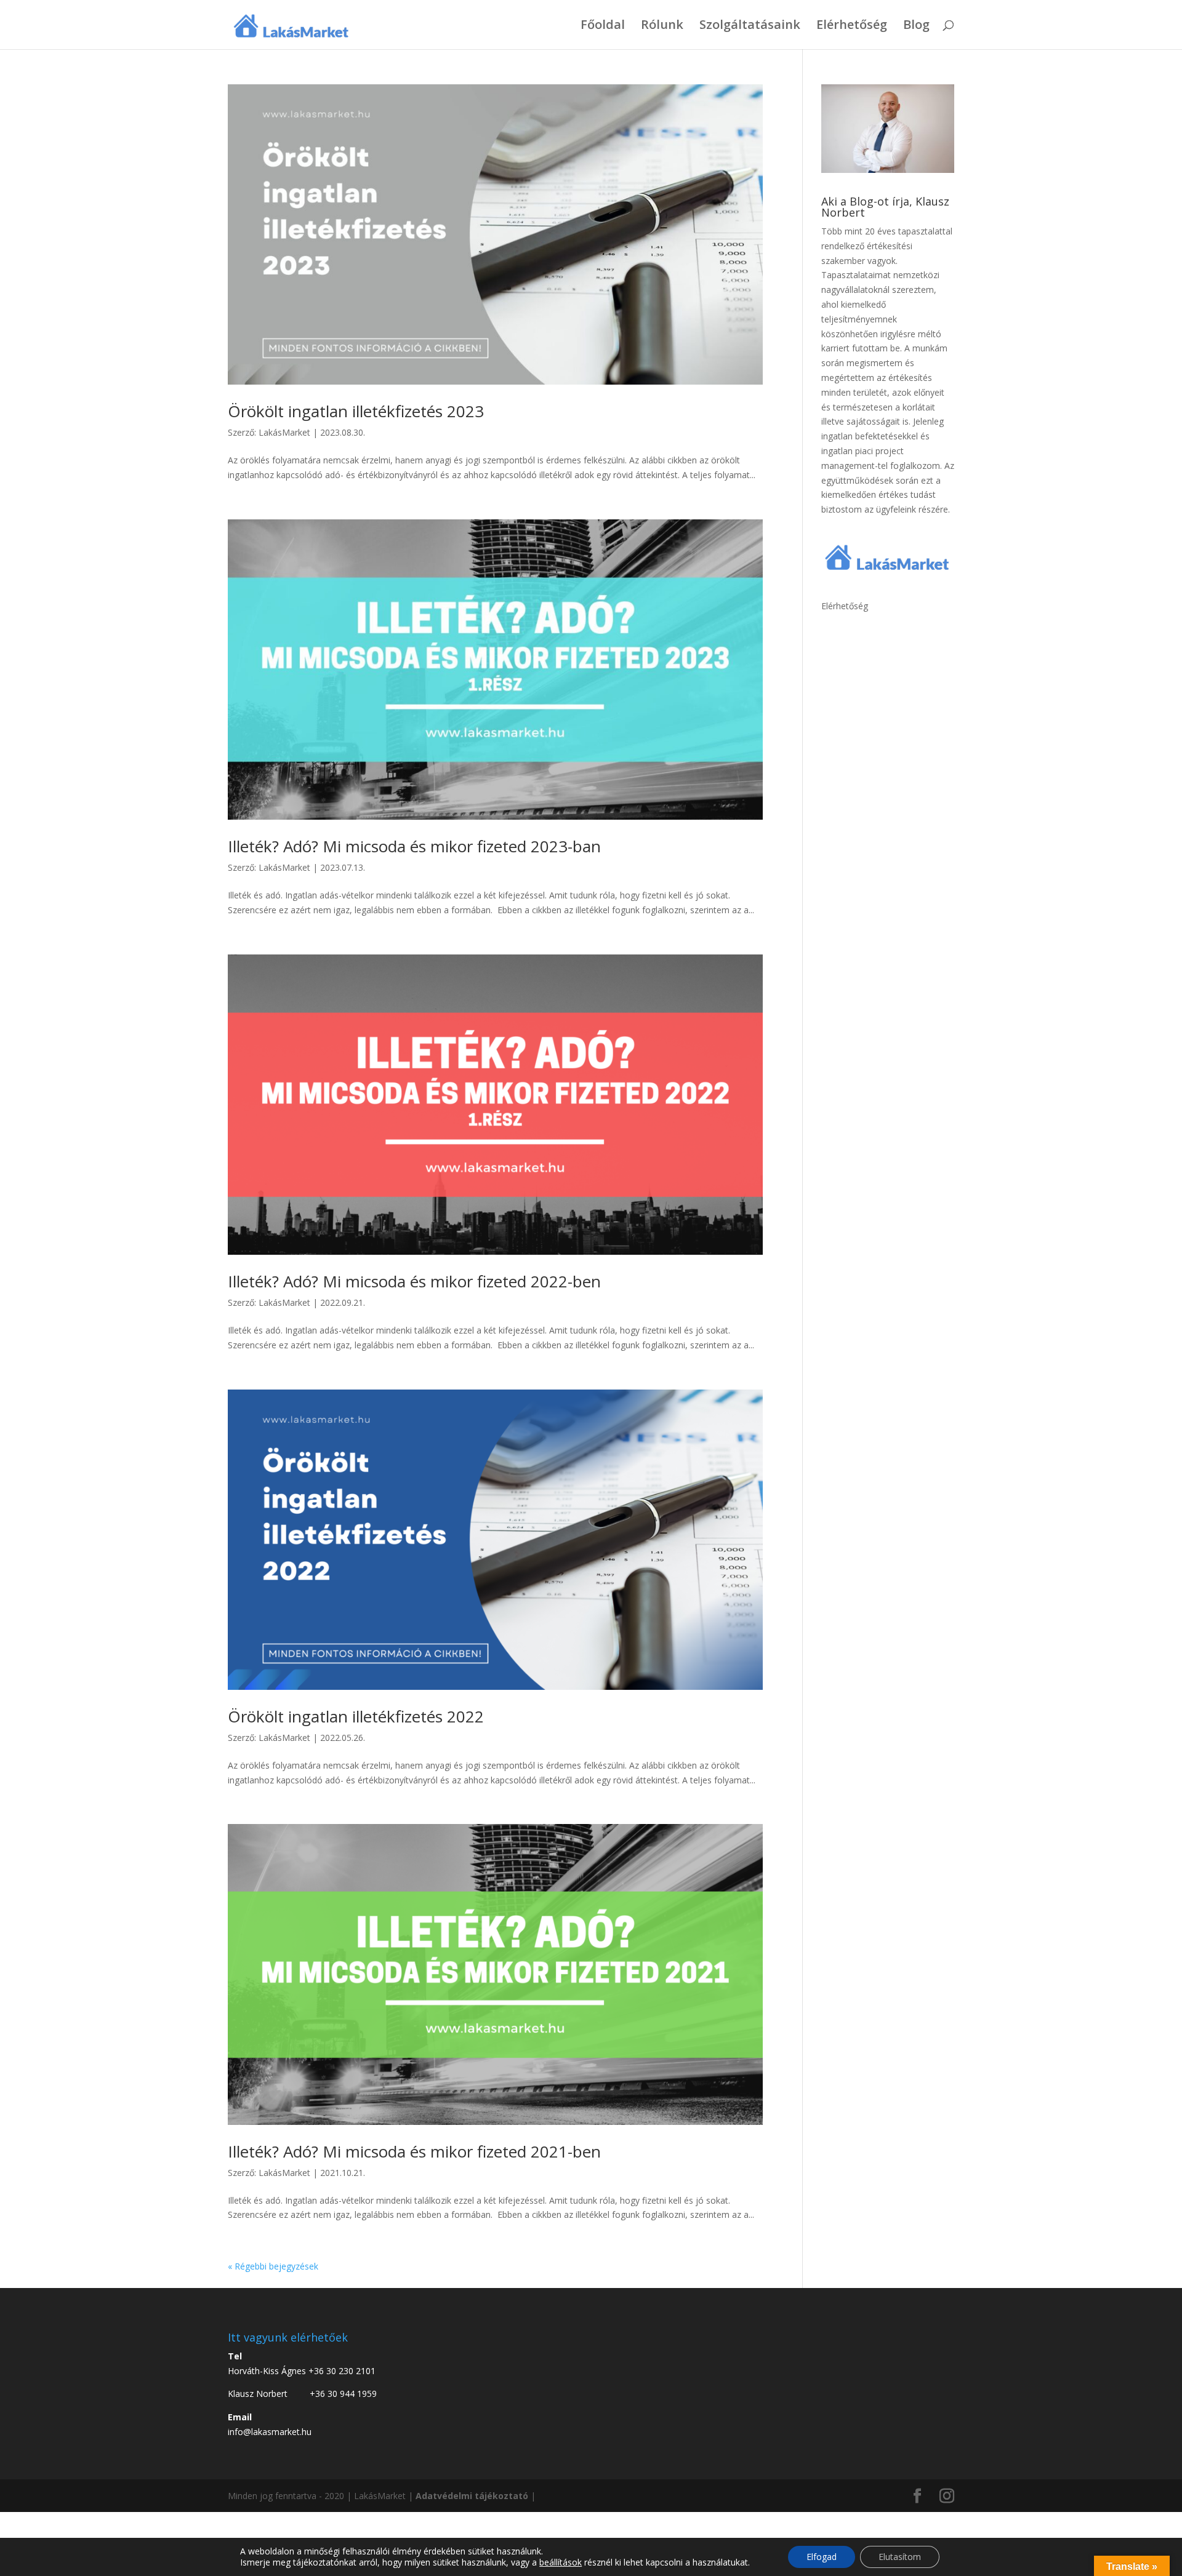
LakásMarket (284, 432)
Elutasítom (900, 2557)
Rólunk (662, 26)
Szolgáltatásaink (750, 26)
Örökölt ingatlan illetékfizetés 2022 (356, 1716)
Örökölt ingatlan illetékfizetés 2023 (356, 411)
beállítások (561, 2562)
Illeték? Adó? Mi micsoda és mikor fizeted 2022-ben (414, 1281)
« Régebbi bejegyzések (273, 2266)
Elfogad (822, 2557)
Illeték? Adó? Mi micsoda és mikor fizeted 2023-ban (414, 846)
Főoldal (603, 26)
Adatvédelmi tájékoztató (472, 2496)
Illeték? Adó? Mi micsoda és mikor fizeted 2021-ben (414, 2151)
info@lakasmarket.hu (270, 2432)
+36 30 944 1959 (343, 2394)
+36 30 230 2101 (342, 2371)
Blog (916, 26)
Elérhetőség (852, 26)
